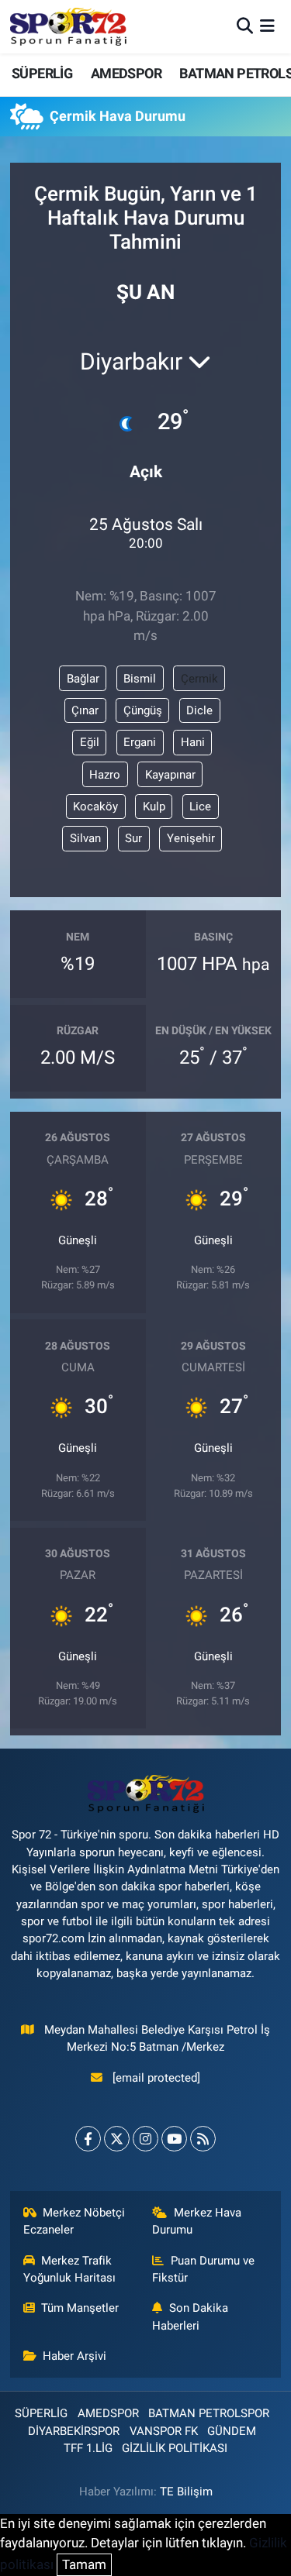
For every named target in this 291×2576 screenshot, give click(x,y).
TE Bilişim (186, 2492)
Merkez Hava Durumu (197, 2221)
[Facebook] (88, 2139)
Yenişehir (191, 838)
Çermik (199, 679)
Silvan (85, 838)
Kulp (154, 807)
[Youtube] (174, 2139)
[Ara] (245, 26)
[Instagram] (145, 2139)
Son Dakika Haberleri (190, 2316)
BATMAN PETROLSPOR (209, 2413)
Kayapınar (170, 775)
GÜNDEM (232, 2431)
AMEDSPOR (126, 73)
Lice (200, 807)
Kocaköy (95, 807)
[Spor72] (68, 26)
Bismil (140, 679)
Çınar (85, 710)
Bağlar (83, 679)
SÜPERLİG (42, 73)
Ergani (140, 742)
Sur (133, 838)
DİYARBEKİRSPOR (74, 2431)
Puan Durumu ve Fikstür (203, 2269)
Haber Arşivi (74, 2356)
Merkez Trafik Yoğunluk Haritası (69, 2269)
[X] (117, 2139)
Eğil (90, 742)
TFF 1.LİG (88, 2448)
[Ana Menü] (267, 26)
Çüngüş (143, 710)
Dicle (199, 710)
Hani (193, 742)
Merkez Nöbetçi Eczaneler (74, 2221)
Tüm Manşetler (80, 2308)
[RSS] (203, 2139)
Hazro (105, 775)
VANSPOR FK (164, 2431)
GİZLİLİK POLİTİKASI (175, 2448)
